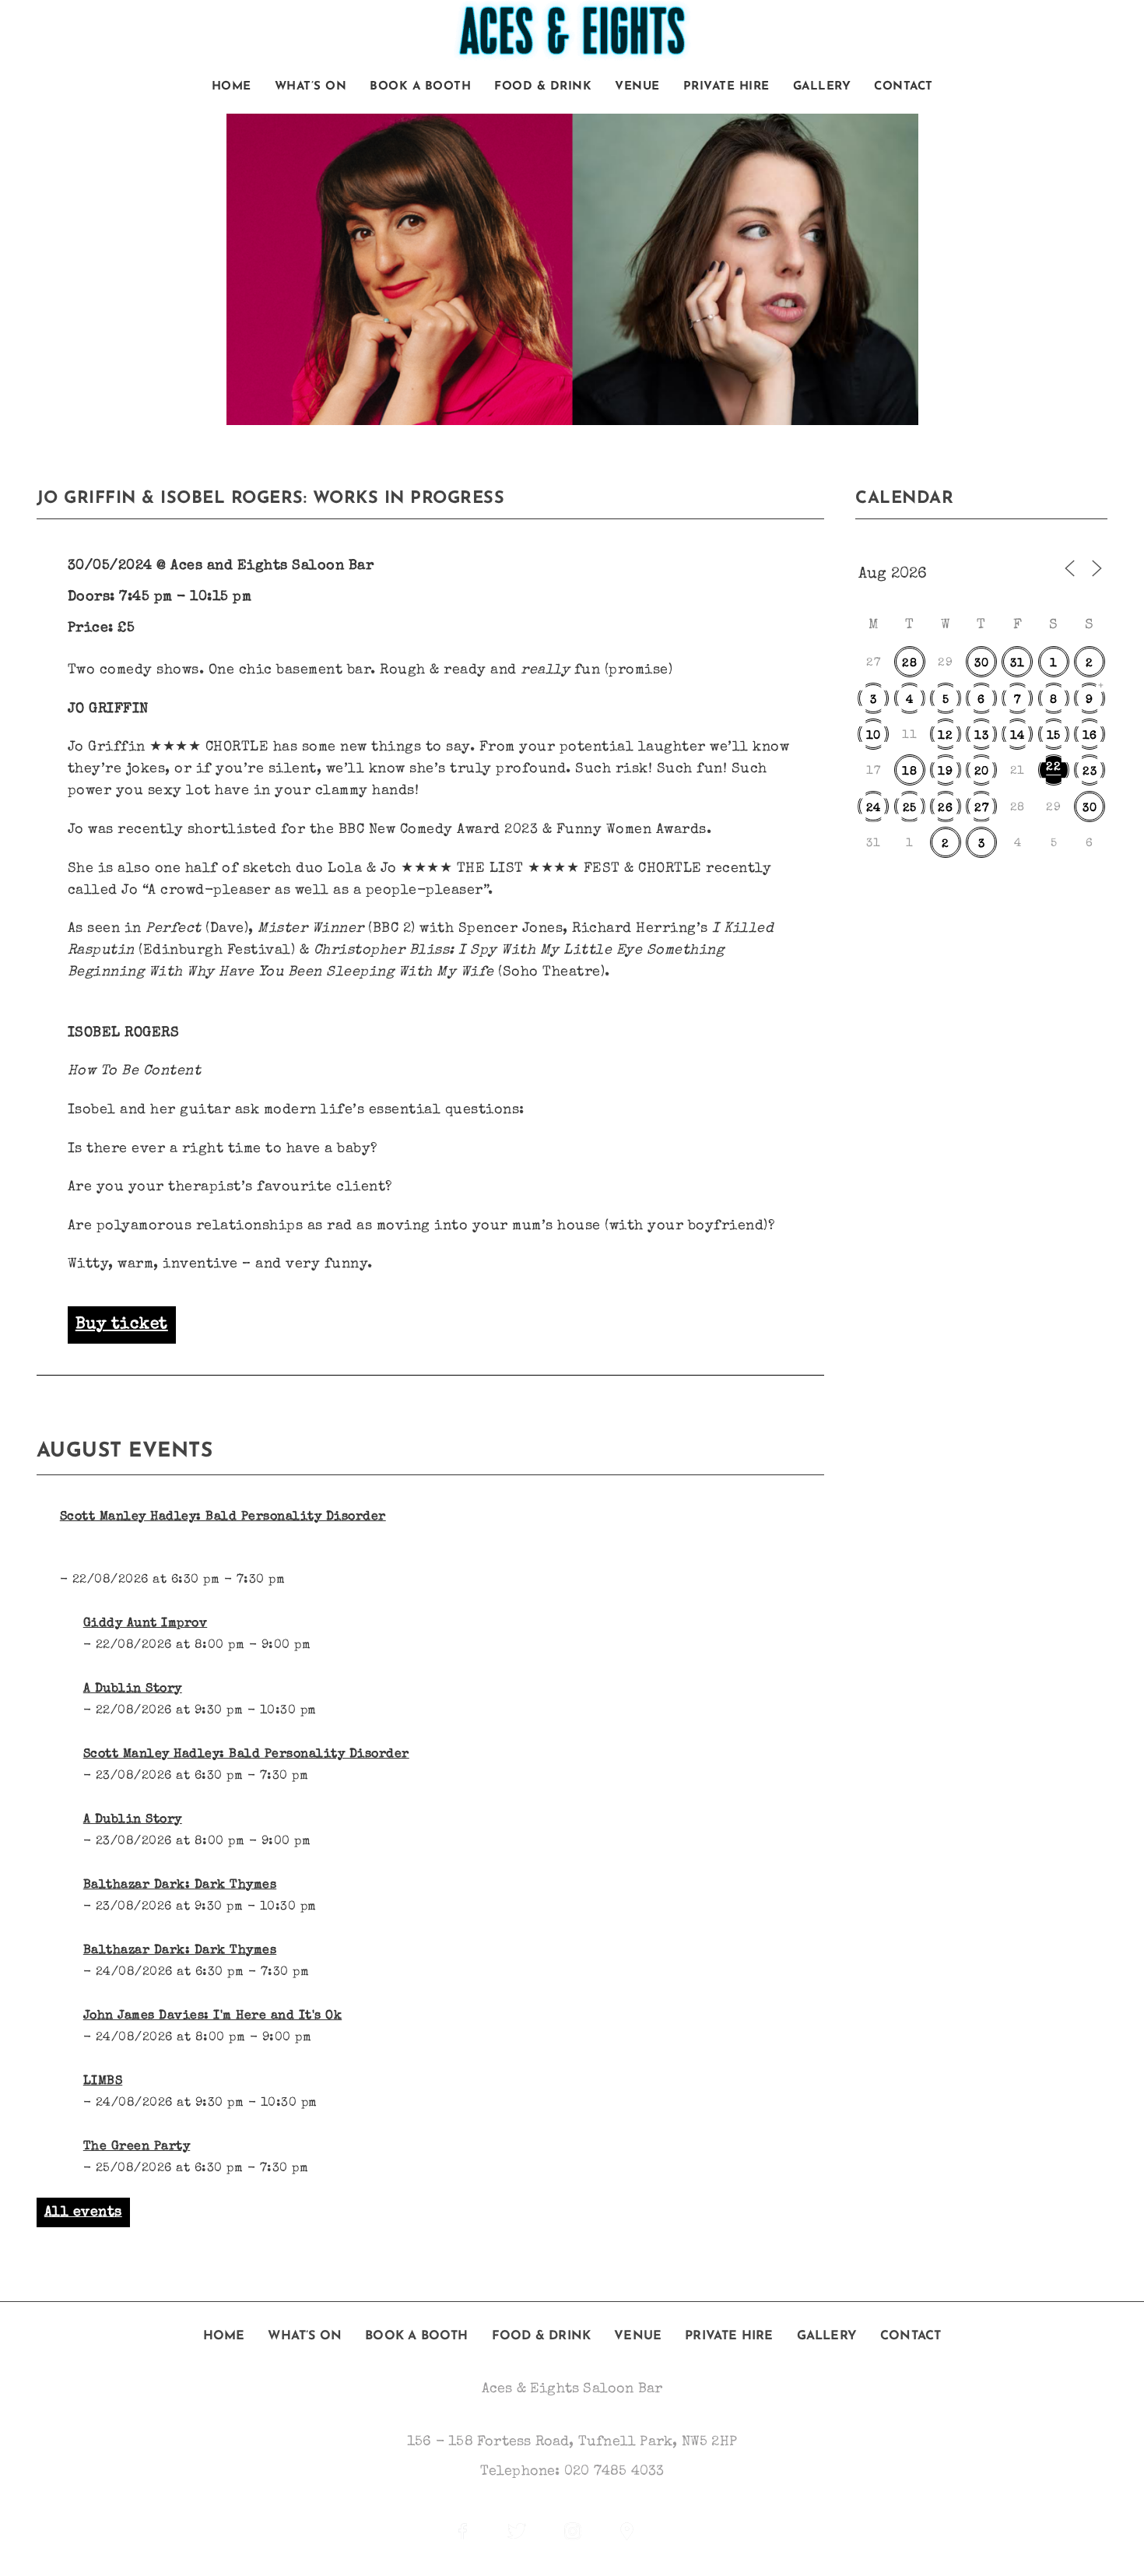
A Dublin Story (133, 1689)
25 (910, 808)
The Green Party (137, 2147)
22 (1053, 767)
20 (982, 772)
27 (981, 808)
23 (1090, 772)
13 (981, 736)
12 (945, 736)
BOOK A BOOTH (420, 87)
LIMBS (103, 2082)
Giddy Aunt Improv (146, 1624)
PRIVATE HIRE (726, 87)
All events (83, 2212)
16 (1090, 736)
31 (1017, 664)
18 (909, 772)
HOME (232, 87)
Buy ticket (122, 1325)
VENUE (637, 87)
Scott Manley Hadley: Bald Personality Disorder (223, 1517)
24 (874, 808)
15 (1054, 736)
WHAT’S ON (311, 87)
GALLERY (822, 87)
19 (945, 772)
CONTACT (904, 87)
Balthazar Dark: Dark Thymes (180, 1885)
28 (909, 664)
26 (945, 808)
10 (874, 736)
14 (1018, 736)
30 (981, 664)
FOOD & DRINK (543, 87)
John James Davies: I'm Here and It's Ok (213, 2016)
